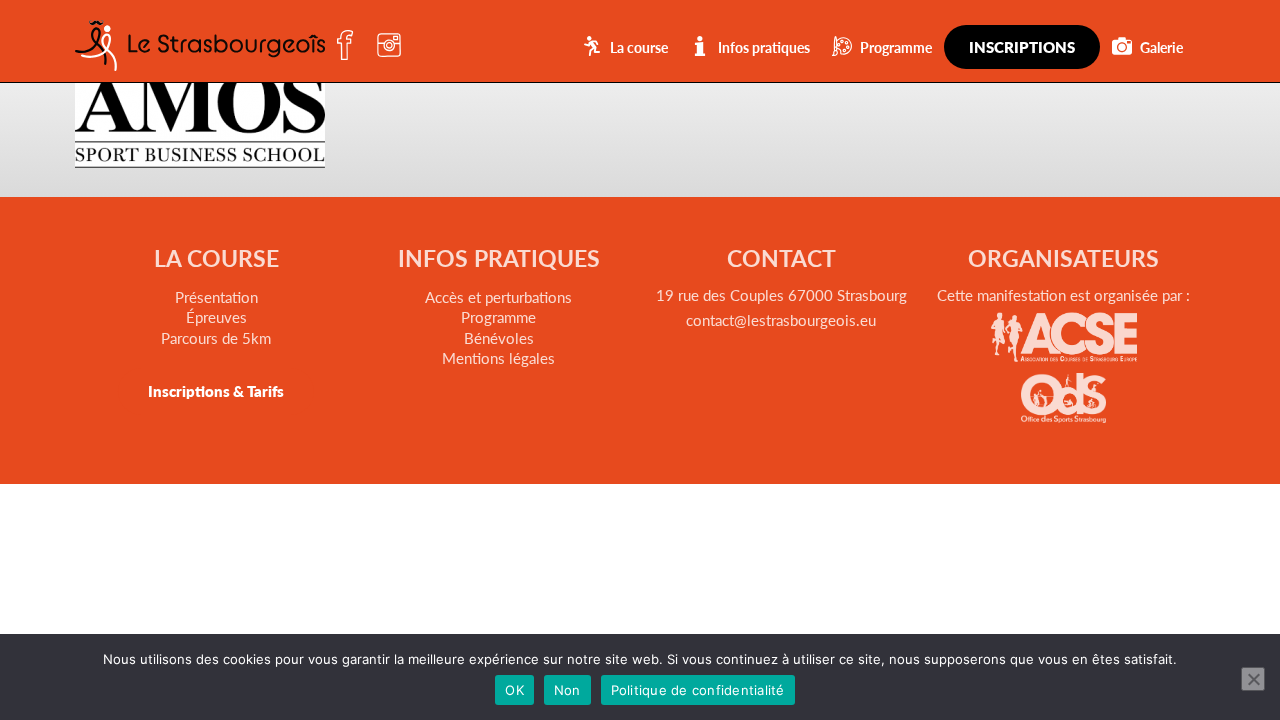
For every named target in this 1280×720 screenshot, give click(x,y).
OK (514, 690)
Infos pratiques (764, 47)
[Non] (1253, 679)
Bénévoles (499, 337)
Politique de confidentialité (698, 690)
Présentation (216, 296)
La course (639, 47)
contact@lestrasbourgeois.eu (781, 319)
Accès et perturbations (498, 296)
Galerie (1161, 47)
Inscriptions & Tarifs (216, 390)
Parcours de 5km (216, 337)
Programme (896, 47)
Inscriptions (1022, 46)
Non (567, 690)
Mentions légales (498, 357)
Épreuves (216, 316)
